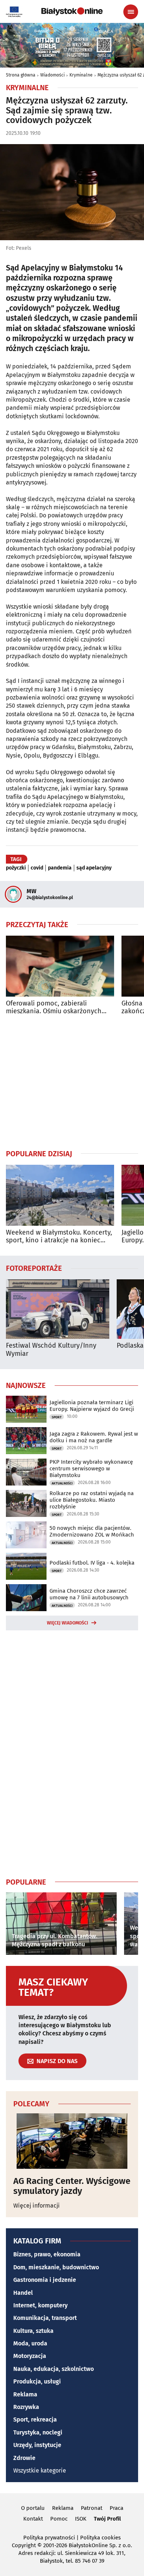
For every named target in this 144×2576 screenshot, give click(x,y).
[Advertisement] (72, 1082)
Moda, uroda (30, 2343)
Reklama (25, 2394)
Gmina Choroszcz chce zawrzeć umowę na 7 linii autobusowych (89, 1594)
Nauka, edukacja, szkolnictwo (54, 2369)
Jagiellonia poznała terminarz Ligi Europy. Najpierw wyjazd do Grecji (92, 1406)
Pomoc (59, 2519)
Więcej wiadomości (68, 1623)
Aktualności (62, 1483)
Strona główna (21, 75)
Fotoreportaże (34, 1268)
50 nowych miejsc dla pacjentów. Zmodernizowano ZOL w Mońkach (92, 1531)
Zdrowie (24, 2458)
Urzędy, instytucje (37, 2445)
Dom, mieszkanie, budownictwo (56, 2267)
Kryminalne (81, 75)
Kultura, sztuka (33, 2331)
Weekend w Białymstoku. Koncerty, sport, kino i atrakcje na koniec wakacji (59, 1237)
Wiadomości (52, 75)
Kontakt (33, 2519)
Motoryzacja (30, 2356)
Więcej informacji (37, 2206)
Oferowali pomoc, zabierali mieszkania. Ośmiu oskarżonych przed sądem (54, 1008)
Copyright (24, 2545)
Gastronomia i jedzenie (45, 2280)
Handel (23, 2293)
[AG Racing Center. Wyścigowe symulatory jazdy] (72, 2141)
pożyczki (16, 868)
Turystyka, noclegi (38, 2432)
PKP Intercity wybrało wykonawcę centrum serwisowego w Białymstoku (91, 1469)
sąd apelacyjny (94, 868)
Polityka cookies (100, 2538)
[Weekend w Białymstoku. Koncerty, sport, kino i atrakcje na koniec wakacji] (60, 1195)
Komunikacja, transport (45, 2318)
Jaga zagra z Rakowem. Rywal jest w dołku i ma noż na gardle (94, 1437)
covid (37, 868)
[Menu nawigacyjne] (131, 12)
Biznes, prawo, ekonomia (47, 2254)
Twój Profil (107, 2519)
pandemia (60, 868)
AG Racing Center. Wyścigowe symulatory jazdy (72, 2186)
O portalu (33, 2508)
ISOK (81, 2519)
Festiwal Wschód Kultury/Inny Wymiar (51, 1350)
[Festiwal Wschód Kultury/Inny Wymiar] (58, 1309)
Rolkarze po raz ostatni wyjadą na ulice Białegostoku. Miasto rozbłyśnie (92, 1500)
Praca (116, 2508)
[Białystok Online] (72, 11)
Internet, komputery (40, 2305)
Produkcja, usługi (37, 2381)
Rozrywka (26, 2407)
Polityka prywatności (49, 2538)
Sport (57, 1417)
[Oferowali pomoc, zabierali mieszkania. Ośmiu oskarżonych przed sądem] (60, 966)
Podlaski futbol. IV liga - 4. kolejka (92, 1563)
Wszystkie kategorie (40, 2470)
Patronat (92, 2508)
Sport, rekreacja (35, 2420)
